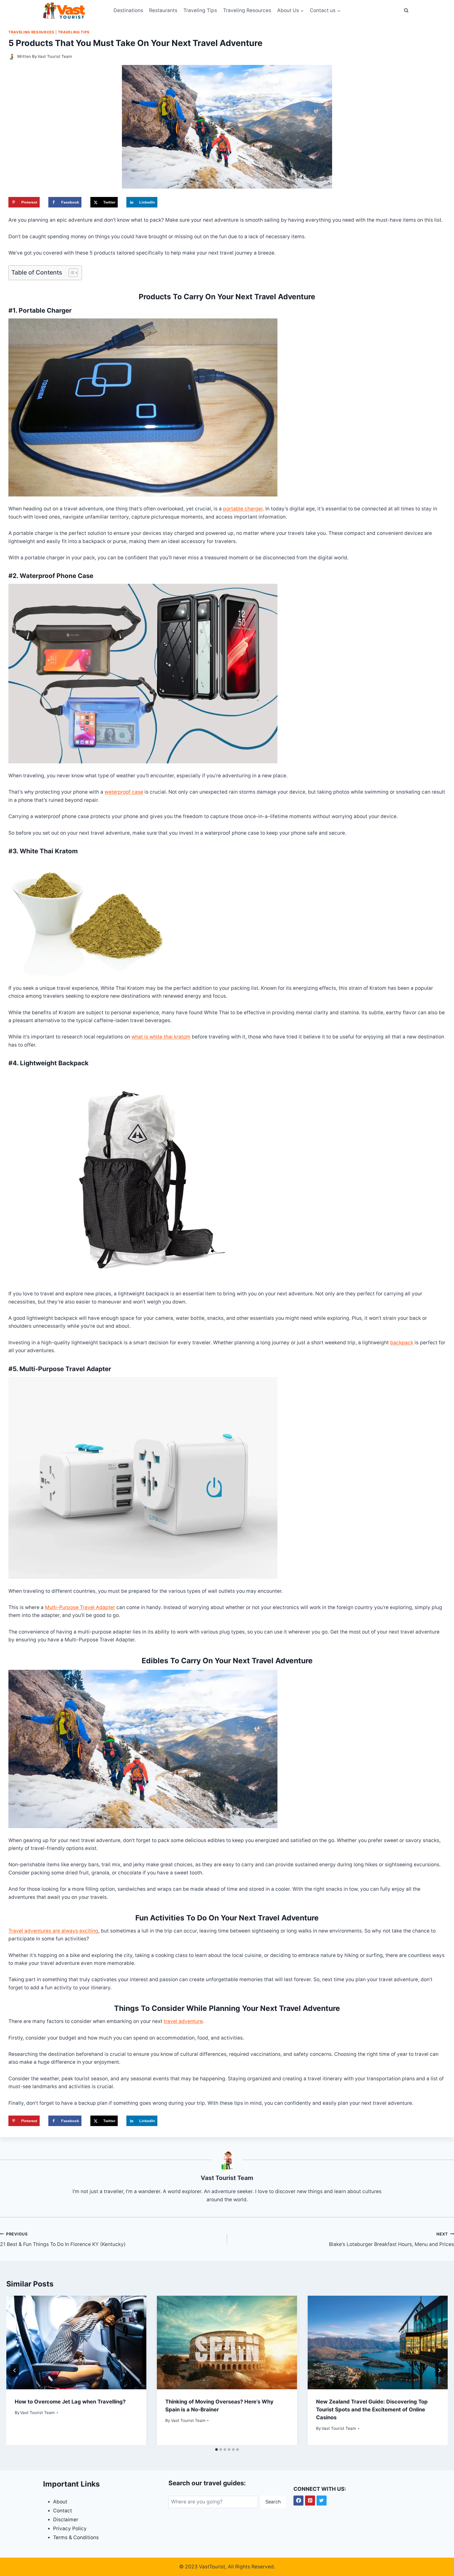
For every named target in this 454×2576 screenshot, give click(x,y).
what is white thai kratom (161, 1037)
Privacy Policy (70, 2529)
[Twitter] (322, 2501)
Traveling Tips (200, 10)
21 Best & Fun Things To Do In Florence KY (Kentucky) (63, 2239)
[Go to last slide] (15, 2370)
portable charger (243, 509)
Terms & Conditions (76, 2537)
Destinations (128, 10)
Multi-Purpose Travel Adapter (80, 1607)
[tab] (216, 2450)
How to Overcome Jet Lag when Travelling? (70, 2402)
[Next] (439, 2370)
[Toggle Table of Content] (71, 273)
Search (273, 2502)
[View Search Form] (406, 11)
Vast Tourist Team (55, 56)
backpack (402, 1343)
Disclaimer (66, 2520)
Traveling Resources (247, 10)
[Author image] (12, 57)
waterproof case (124, 792)
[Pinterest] (310, 2501)
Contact (63, 2511)
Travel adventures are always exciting (53, 1931)
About (60, 2502)
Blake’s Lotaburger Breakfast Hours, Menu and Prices (391, 2239)
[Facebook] (298, 2501)
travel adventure (183, 2021)
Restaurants (163, 10)
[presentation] (76, 2342)
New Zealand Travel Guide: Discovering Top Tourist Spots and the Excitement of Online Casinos (372, 2410)
